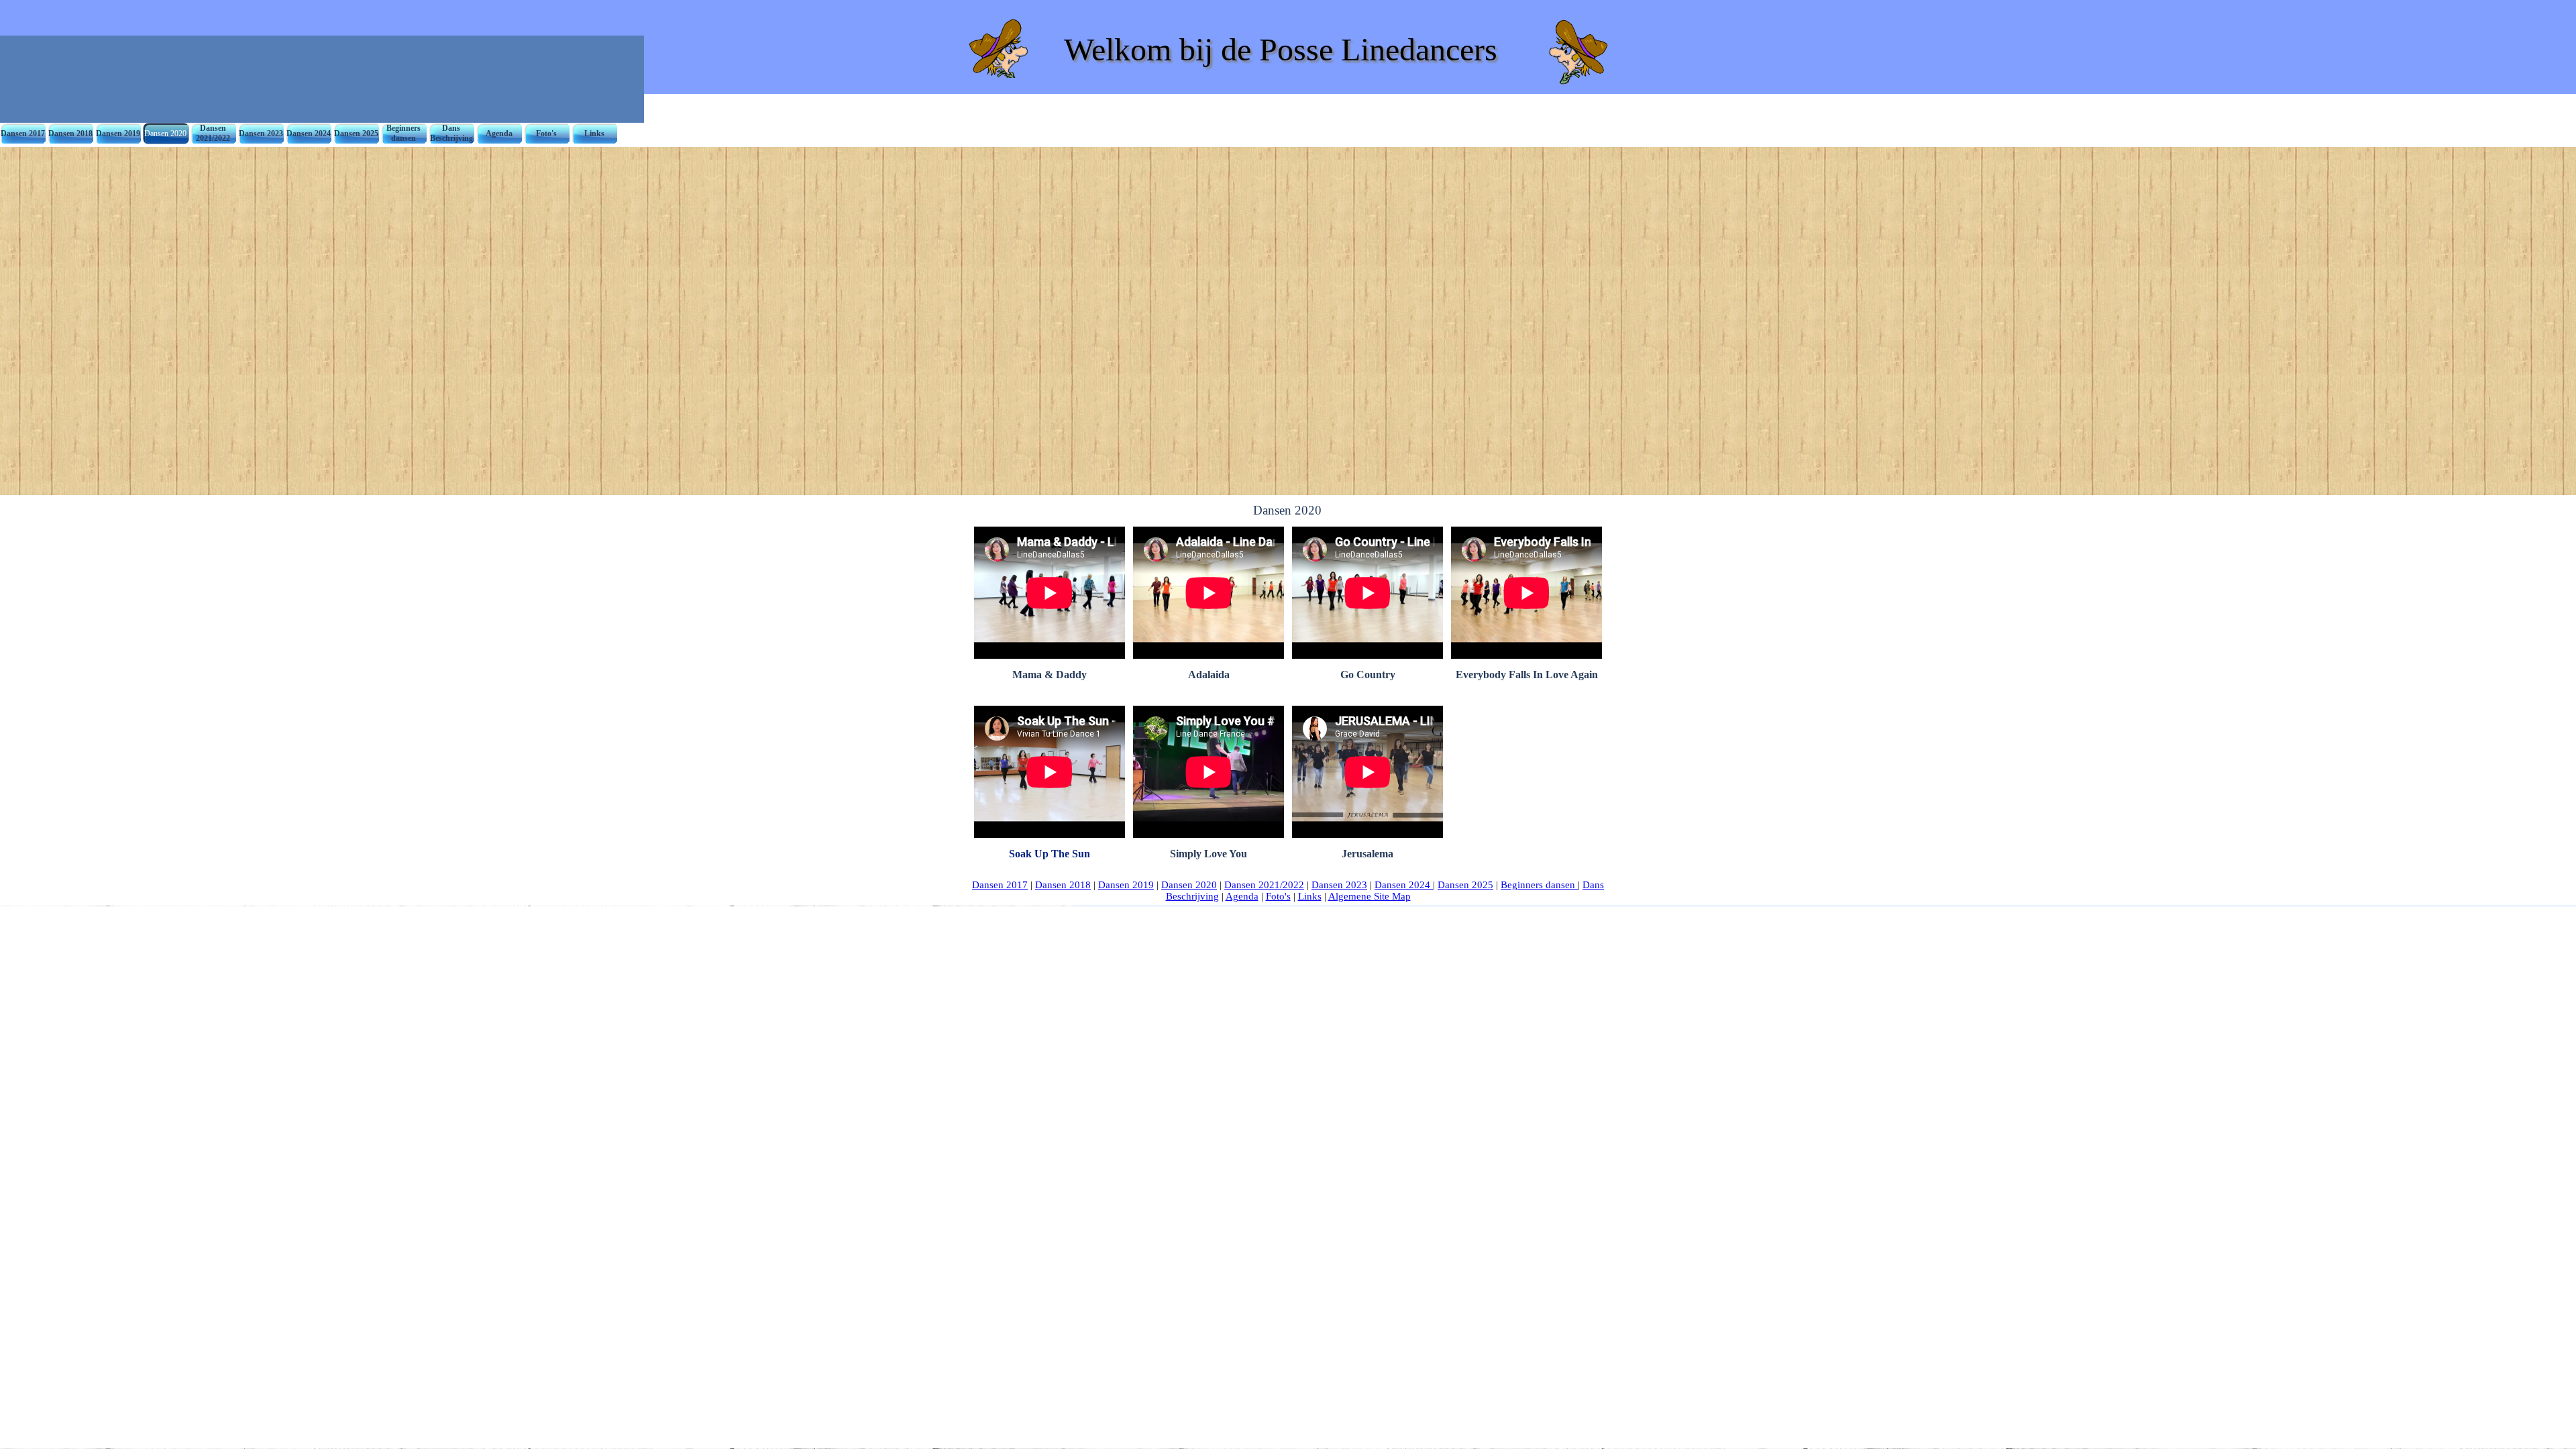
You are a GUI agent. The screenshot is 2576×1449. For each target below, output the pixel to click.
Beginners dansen (1539, 885)
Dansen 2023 (1339, 885)
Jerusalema (1367, 854)
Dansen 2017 (1000, 885)
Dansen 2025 (1465, 885)
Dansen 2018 (1063, 885)
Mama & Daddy (1050, 675)
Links (1310, 896)
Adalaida (1209, 675)
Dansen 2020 (1189, 885)
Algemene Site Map (1370, 896)
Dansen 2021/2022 (1264, 885)
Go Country (1368, 675)
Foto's (1278, 896)
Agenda (1242, 896)
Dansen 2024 (1404, 885)
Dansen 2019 (1126, 885)
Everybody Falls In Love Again (1527, 675)
